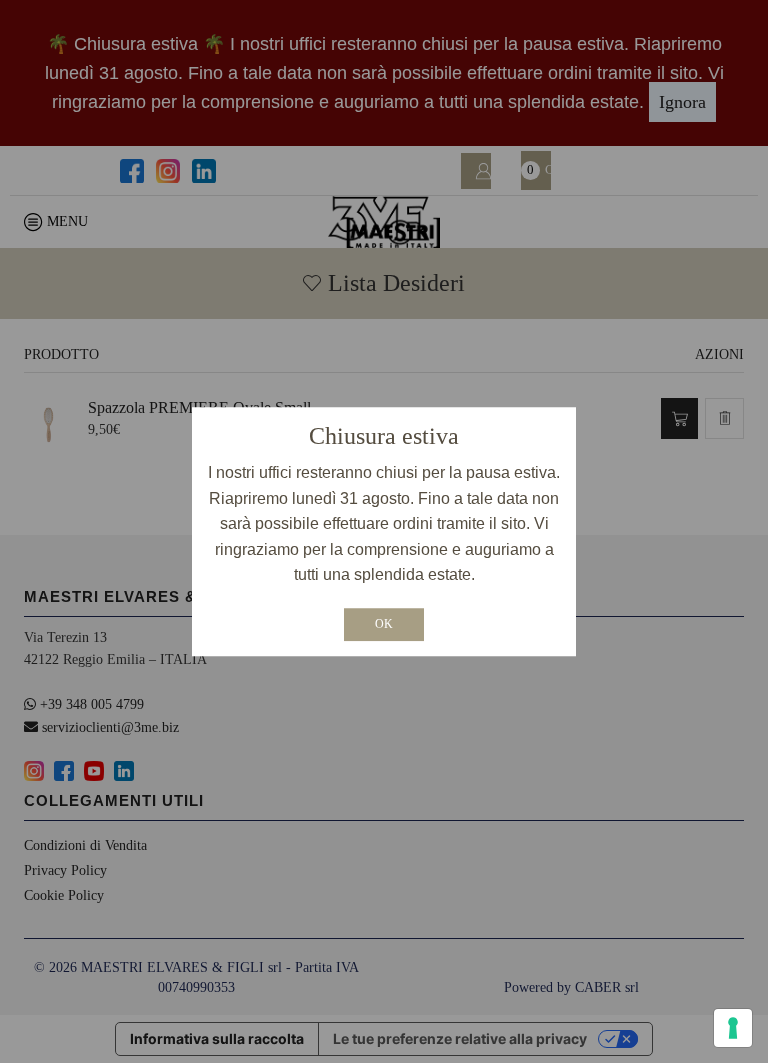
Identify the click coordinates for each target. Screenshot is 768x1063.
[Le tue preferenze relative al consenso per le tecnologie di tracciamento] (733, 1028)
